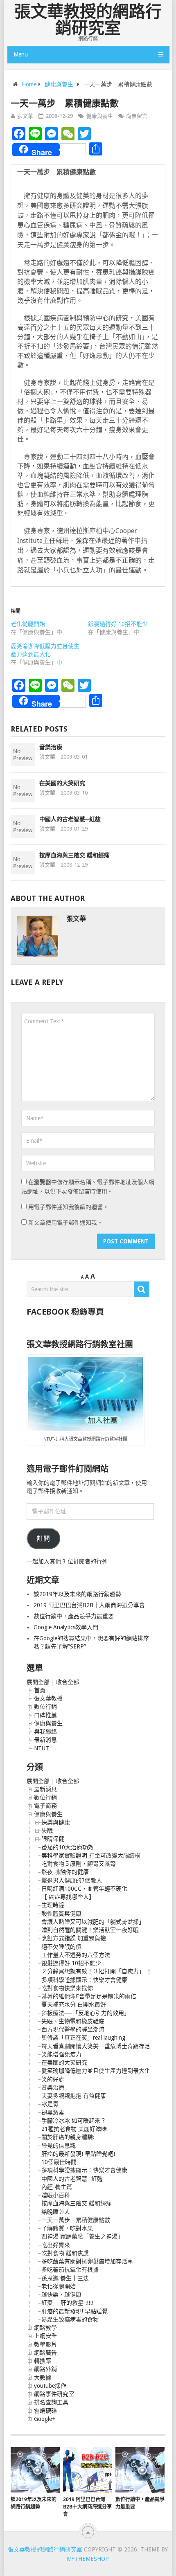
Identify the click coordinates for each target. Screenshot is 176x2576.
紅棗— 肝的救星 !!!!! (67, 2303)
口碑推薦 (45, 1715)
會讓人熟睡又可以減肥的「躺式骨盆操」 (93, 1922)
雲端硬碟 (45, 2411)
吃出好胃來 (56, 2245)
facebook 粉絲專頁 (65, 1312)
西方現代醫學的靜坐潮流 (73, 2029)
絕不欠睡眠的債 (61, 1947)
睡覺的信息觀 (59, 2146)
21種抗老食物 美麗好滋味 (74, 2129)
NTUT (42, 1748)
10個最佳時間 (59, 2162)
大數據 (43, 2378)
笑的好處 (53, 2079)
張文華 (25, 116)
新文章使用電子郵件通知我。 (65, 1223)
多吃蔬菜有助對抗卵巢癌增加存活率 (87, 2261)
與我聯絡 (45, 1732)
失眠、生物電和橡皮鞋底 (73, 2021)
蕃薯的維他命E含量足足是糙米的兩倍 (89, 1996)
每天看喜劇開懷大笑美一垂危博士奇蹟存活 (96, 2046)
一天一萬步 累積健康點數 (76, 2220)
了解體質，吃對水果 (67, 2228)
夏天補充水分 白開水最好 (74, 2004)
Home (29, 84)
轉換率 (43, 2361)
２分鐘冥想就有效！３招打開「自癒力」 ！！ (99, 1971)
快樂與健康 (56, 1822)
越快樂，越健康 (61, 2295)
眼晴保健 (53, 1839)
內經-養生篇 (57, 2187)
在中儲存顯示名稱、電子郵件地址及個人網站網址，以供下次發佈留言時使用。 (88, 1187)
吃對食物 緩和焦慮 (65, 2253)
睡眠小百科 (56, 2195)
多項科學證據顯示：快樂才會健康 (84, 1980)
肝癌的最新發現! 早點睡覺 (74, 2311)
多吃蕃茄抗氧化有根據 (70, 2270)
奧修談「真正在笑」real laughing (83, 2038)
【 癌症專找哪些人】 (68, 1897)
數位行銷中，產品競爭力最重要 (74, 1616)
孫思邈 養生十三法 (65, 2278)
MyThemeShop (88, 2559)
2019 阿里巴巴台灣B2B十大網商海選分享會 (90, 1605)
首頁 (40, 1690)
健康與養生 (59, 84)
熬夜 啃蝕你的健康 (65, 1872)
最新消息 (45, 1740)
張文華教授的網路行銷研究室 (88, 20)
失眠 (47, 1831)
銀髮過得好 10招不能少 (118, 624)
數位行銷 (45, 1707)
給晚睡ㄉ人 (56, 2212)
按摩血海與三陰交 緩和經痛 (74, 855)
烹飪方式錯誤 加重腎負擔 (74, 1938)
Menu (21, 54)
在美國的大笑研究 (62, 783)
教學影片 (45, 2344)
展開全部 (38, 1682)
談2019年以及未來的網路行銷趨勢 (77, 1594)
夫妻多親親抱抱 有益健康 (74, 2096)
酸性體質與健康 (61, 1914)
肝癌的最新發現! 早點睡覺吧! (78, 2154)
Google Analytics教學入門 (66, 1627)
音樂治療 (51, 747)
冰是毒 (50, 2104)
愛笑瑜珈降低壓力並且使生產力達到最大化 (96, 2071)
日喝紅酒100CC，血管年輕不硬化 (84, 1889)
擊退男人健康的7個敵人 (72, 1880)
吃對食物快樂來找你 (67, 1988)
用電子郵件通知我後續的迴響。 (68, 1207)
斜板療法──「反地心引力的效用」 (86, 2013)
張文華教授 (48, 1698)
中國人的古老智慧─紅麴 (70, 819)
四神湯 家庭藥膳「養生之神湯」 (82, 2236)
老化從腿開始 (28, 624)
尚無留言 (137, 116)
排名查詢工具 (51, 2402)
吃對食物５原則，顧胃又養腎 (79, 1864)
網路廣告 (45, 2353)
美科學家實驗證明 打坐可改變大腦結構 (91, 1855)
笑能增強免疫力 (61, 2054)
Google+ (45, 2419)
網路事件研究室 (54, 2394)
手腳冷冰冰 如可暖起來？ (74, 2121)
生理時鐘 (53, 1905)
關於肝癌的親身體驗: (68, 2137)
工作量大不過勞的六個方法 (76, 1955)
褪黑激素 (53, 2112)
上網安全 (45, 2336)
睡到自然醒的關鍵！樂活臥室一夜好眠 (90, 1930)
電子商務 (45, 1806)
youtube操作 (50, 2386)
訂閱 (43, 1539)
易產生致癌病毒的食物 (70, 2319)
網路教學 (45, 2328)
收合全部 (68, 1682)
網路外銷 (45, 2369)
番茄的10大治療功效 (68, 1847)
